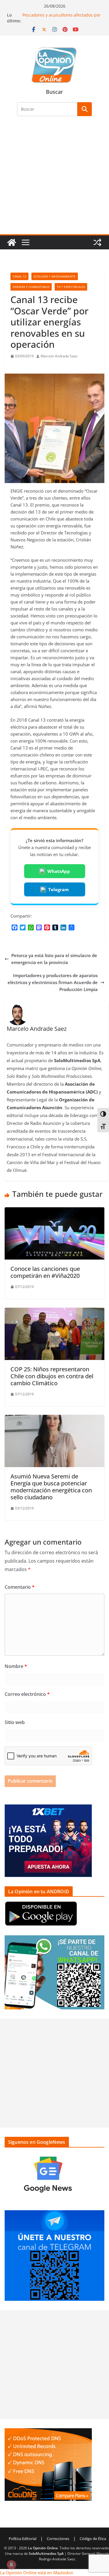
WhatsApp (59, 871)
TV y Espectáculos (71, 287)
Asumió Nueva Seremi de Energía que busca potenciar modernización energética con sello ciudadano (51, 1487)
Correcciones (58, 2539)
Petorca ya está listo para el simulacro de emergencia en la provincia (54, 959)
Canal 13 (19, 276)
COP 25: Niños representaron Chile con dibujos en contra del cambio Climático (52, 1376)
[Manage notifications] (11, 2565)
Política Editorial (23, 2539)
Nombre (16, 1666)
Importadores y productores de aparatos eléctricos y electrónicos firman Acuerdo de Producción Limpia (53, 982)
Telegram (59, 889)
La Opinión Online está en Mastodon (37, 2573)
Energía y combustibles (31, 287)
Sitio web (15, 1722)
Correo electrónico (27, 1694)
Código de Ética (93, 2539)
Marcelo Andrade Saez (59, 356)
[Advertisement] (54, 179)
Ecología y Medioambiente (55, 276)
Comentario (20, 1587)
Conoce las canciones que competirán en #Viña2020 (45, 1272)
